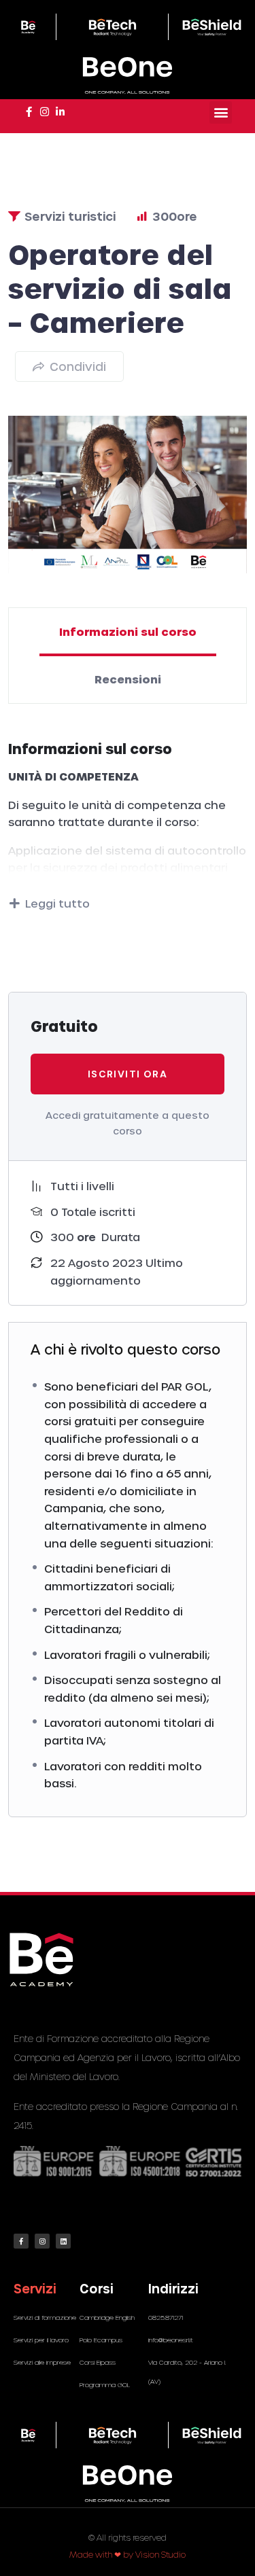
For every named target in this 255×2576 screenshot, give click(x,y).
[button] (221, 112)
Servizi (35, 2288)
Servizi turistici (70, 216)
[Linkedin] (63, 2241)
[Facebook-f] (21, 2241)
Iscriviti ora (128, 1074)
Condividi (78, 366)
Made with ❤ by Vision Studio (128, 2554)
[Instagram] (42, 2241)
